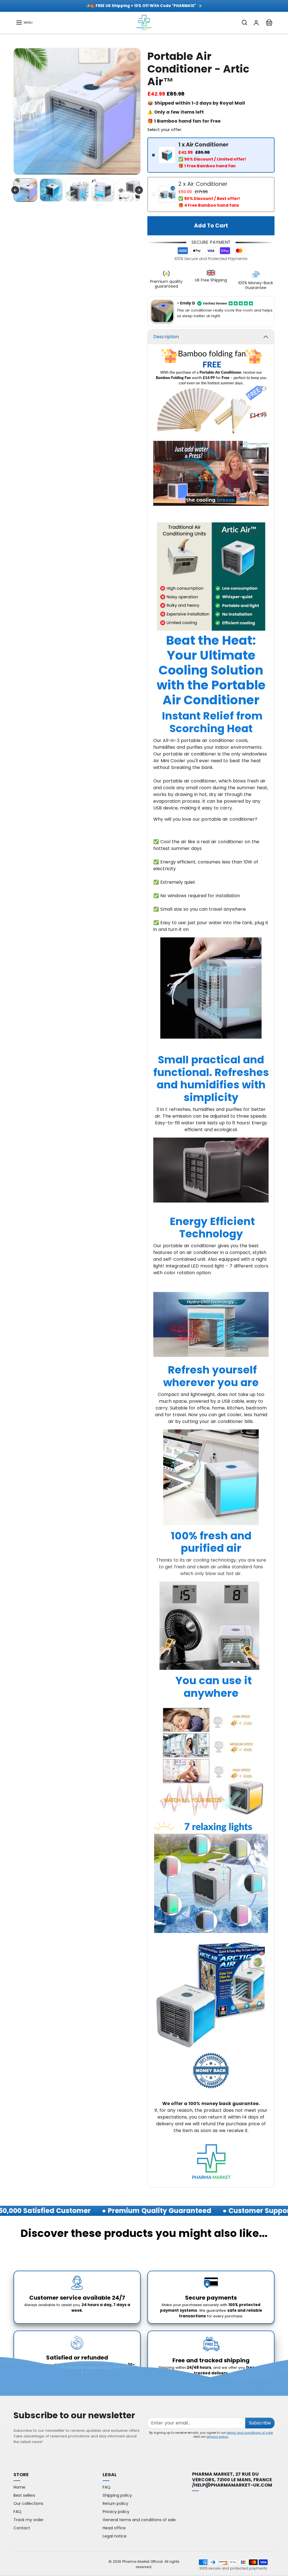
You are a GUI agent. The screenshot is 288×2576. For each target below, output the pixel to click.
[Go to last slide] (15, 190)
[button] (24, 22)
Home (19, 2487)
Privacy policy (116, 2512)
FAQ (17, 2512)
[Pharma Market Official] (144, 22)
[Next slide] (139, 190)
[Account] (256, 22)
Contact (22, 2528)
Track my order (29, 2520)
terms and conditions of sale (250, 2433)
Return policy (115, 2503)
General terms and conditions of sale (139, 2520)
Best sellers (24, 2495)
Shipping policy (117, 2495)
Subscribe (260, 2423)
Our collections (28, 2503)
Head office (114, 2528)
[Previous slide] (14, 2250)
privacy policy (217, 2437)
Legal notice (115, 2536)
